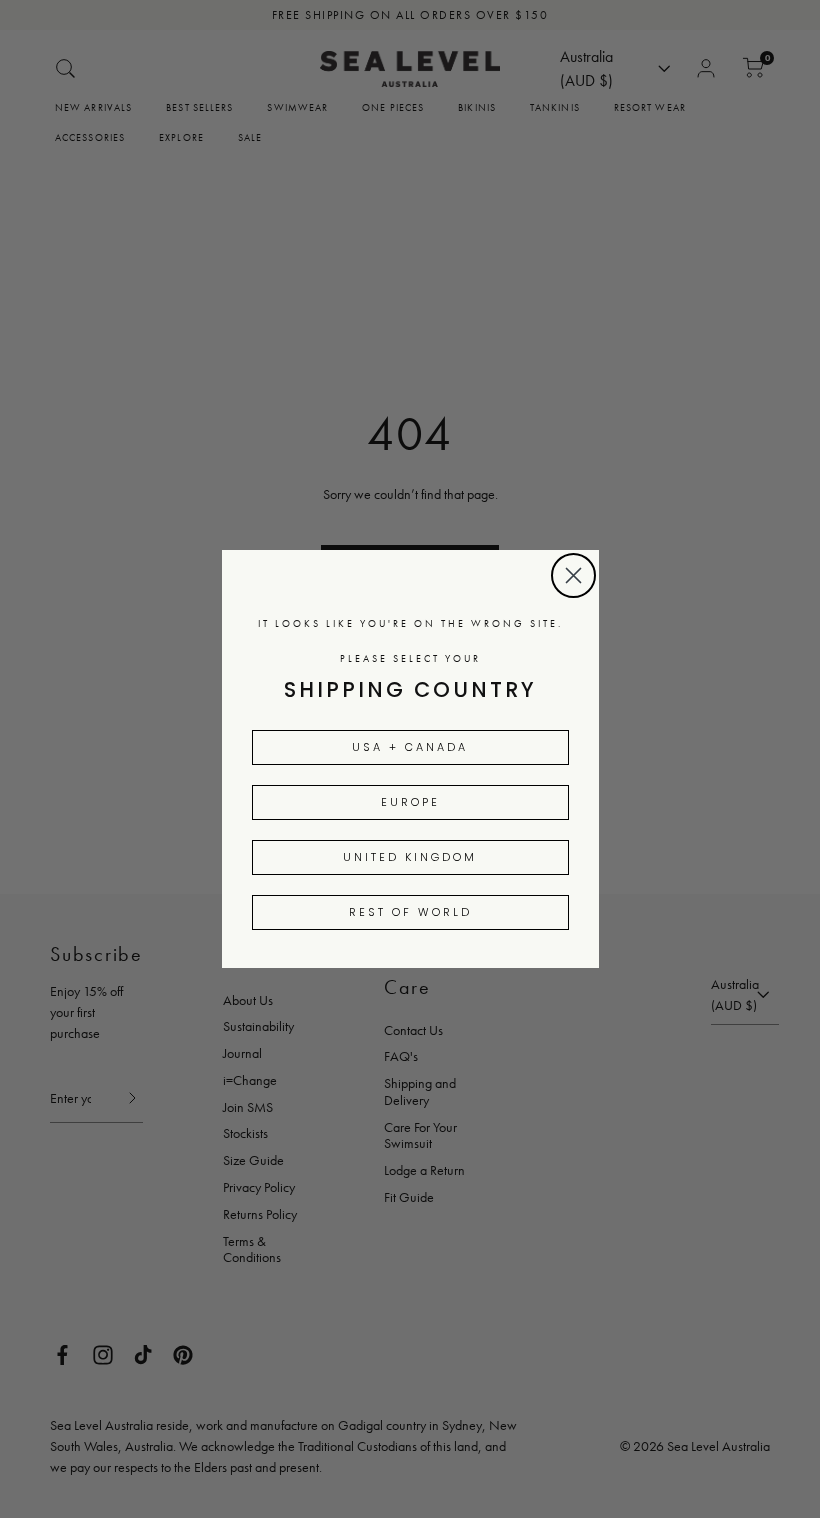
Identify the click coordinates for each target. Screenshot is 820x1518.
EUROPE (410, 802)
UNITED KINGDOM (410, 857)
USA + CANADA (410, 747)
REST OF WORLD (410, 912)
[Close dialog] (573, 575)
